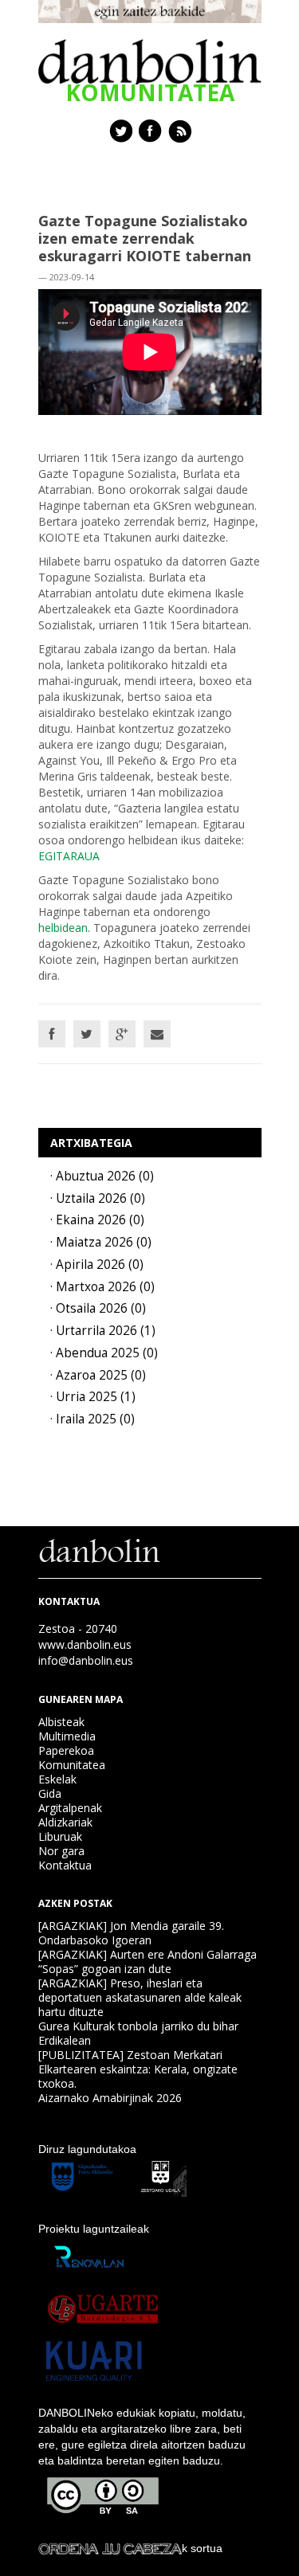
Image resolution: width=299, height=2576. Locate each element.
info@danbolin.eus (86, 1660)
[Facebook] (52, 1034)
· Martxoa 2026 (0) (102, 1287)
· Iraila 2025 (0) (92, 1419)
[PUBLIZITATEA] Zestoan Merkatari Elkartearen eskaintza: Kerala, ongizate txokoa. (138, 2069)
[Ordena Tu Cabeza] (110, 2548)
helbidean (63, 928)
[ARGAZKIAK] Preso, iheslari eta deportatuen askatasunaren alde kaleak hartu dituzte (140, 1997)
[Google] (122, 1034)
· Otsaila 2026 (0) (98, 1308)
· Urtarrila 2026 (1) (103, 1331)
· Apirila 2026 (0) (97, 1265)
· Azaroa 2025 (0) (98, 1375)
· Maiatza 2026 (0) (101, 1242)
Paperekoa (66, 1750)
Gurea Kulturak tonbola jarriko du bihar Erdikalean (138, 2033)
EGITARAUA (69, 856)
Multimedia (67, 1736)
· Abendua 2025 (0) (104, 1353)
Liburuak (60, 1836)
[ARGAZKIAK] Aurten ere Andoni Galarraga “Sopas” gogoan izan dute (148, 1961)
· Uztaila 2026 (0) (98, 1198)
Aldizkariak (65, 1822)
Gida (50, 1793)
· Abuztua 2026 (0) (102, 1176)
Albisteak (61, 1722)
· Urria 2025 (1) (93, 1397)
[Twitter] (87, 1034)
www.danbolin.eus (85, 1644)
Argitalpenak (70, 1808)
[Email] (157, 1034)
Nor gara (61, 1851)
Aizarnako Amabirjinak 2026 (110, 2098)
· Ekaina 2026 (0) (97, 1220)
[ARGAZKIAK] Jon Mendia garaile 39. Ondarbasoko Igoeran (131, 1933)
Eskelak (57, 1779)
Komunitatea (72, 1765)
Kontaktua (65, 1865)
